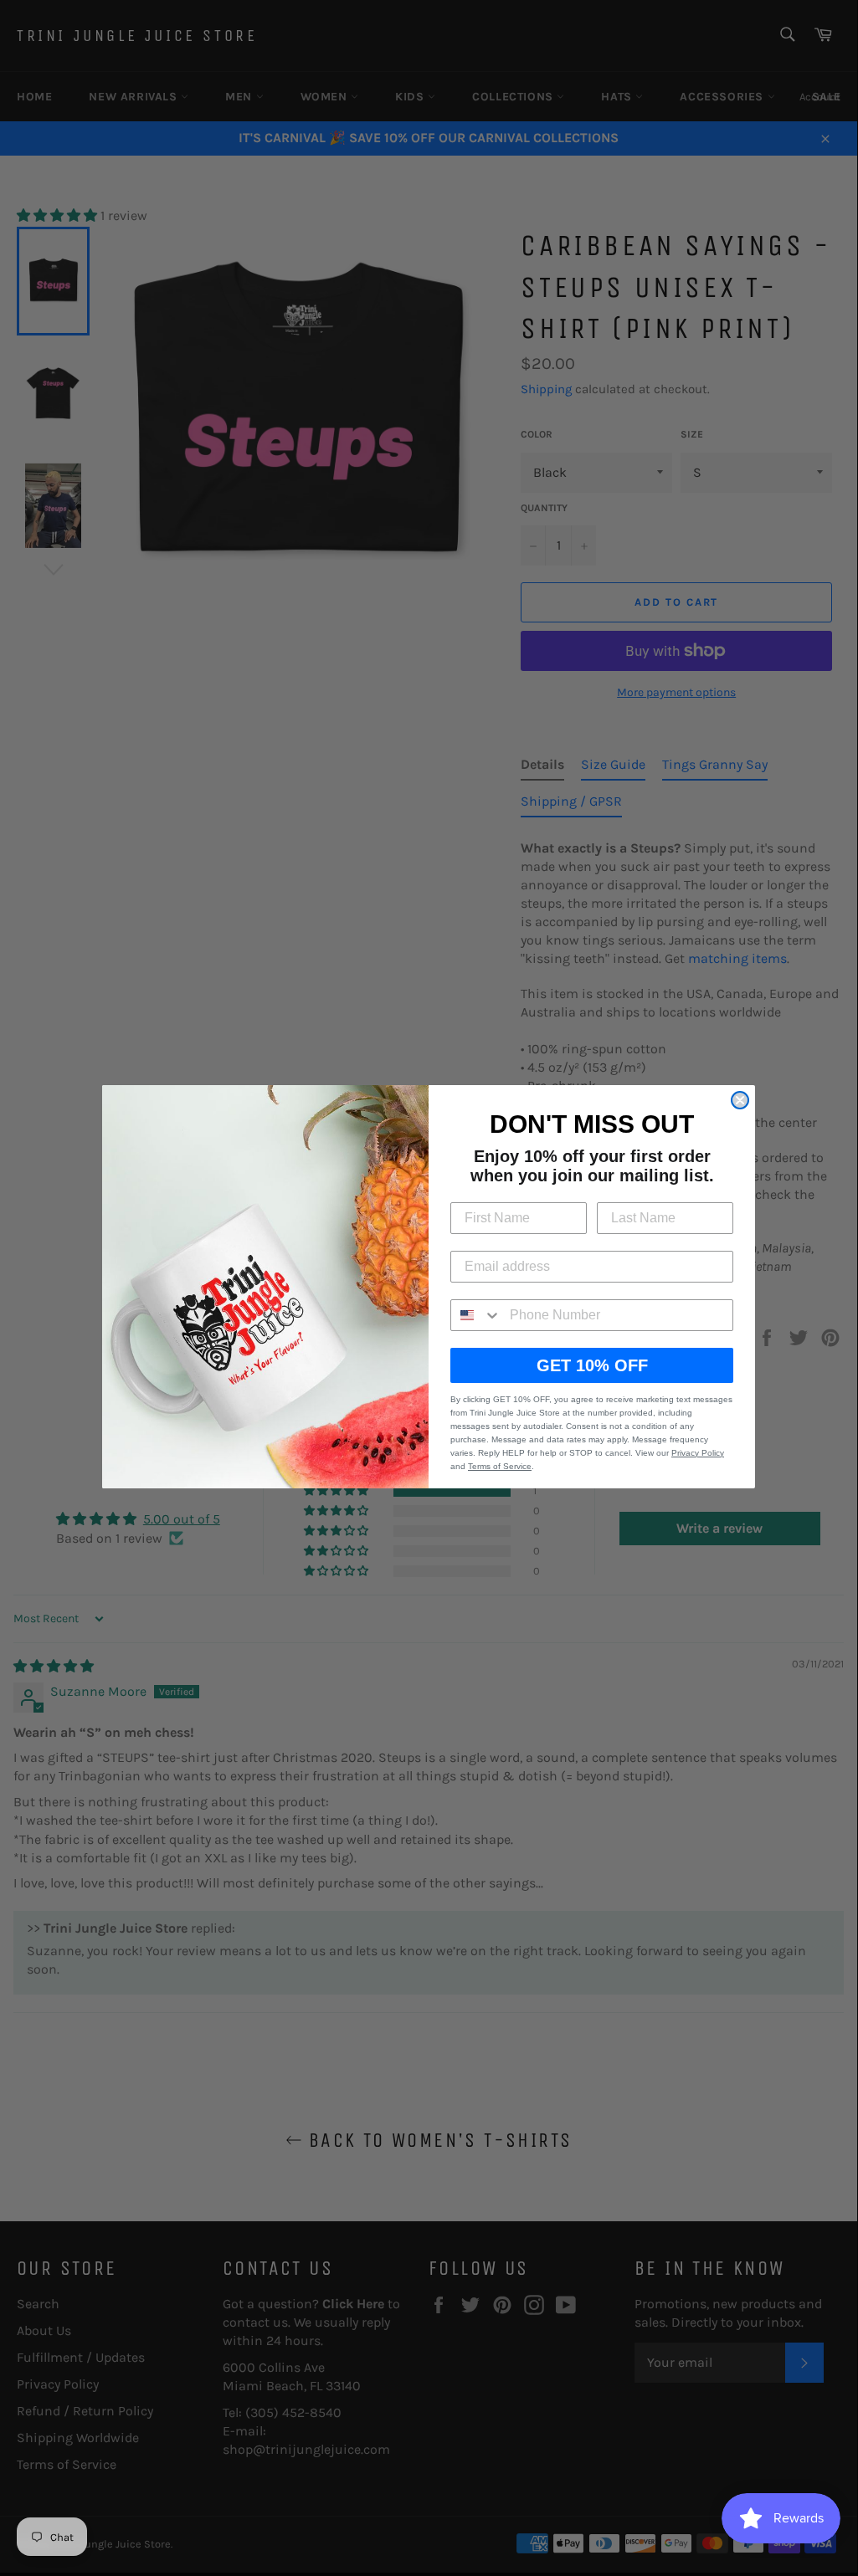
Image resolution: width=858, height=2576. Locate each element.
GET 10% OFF (592, 1365)
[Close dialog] (740, 1100)
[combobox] (476, 1315)
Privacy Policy (698, 1453)
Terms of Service (500, 1466)
